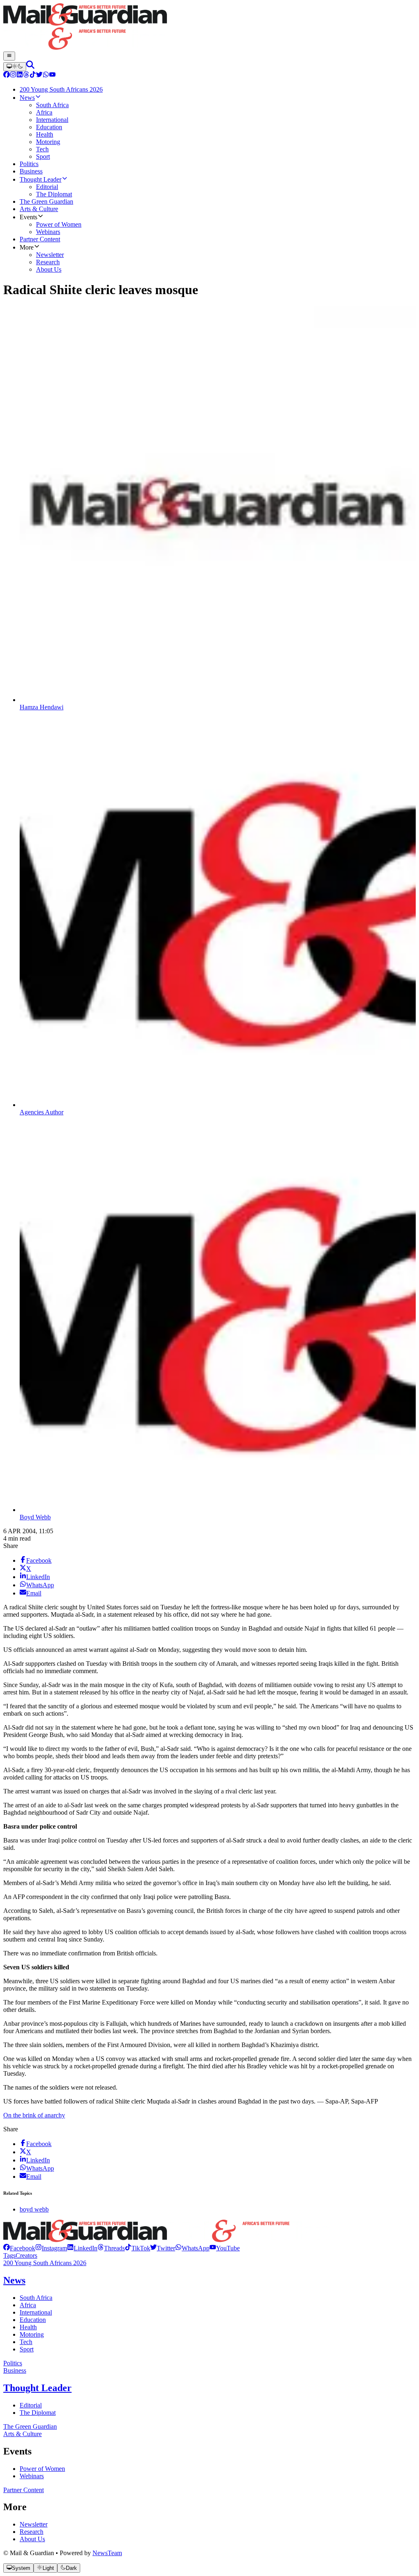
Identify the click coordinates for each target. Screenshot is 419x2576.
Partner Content (24, 2490)
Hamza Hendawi (42, 707)
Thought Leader (37, 2388)
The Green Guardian (30, 2426)
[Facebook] (7, 75)
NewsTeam (107, 2553)
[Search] (30, 66)
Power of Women (42, 2469)
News (14, 2280)
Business (15, 2370)
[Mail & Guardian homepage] (209, 27)
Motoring (32, 2334)
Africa (28, 2305)
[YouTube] (52, 75)
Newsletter (34, 2524)
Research (32, 2532)
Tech (26, 2342)
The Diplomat (38, 2413)
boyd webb (34, 2209)
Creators (26, 2255)
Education (33, 2320)
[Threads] (26, 75)
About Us (32, 2539)
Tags (9, 2255)
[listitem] (19, 2248)
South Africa (36, 2298)
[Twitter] (39, 75)
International (36, 2312)
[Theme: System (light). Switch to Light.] (15, 67)
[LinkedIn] (20, 75)
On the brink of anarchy (34, 2115)
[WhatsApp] (46, 75)
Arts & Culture (23, 2434)
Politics (13, 2363)
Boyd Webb (35, 1517)
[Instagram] (13, 75)
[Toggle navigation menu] (9, 56)
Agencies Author (42, 1112)
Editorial (31, 2405)
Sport (27, 2349)
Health (28, 2327)
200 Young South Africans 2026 (45, 2263)
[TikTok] (33, 75)
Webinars (32, 2476)
